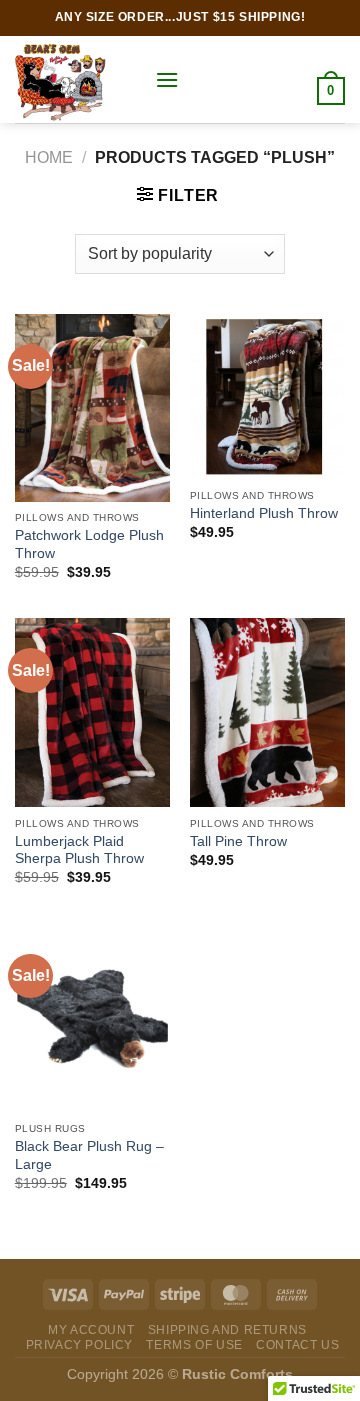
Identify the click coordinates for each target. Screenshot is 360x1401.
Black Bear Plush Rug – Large (89, 1155)
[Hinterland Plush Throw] (267, 396)
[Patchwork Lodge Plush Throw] (92, 408)
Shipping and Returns (227, 1330)
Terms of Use (194, 1345)
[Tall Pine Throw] (267, 712)
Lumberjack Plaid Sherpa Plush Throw (79, 850)
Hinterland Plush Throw (264, 513)
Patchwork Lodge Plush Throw (89, 544)
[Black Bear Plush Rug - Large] (92, 1018)
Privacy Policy (80, 1345)
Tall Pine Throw (238, 841)
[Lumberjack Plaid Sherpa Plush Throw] (92, 712)
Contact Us (297, 1345)
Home (49, 157)
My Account (91, 1330)
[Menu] (167, 79)
